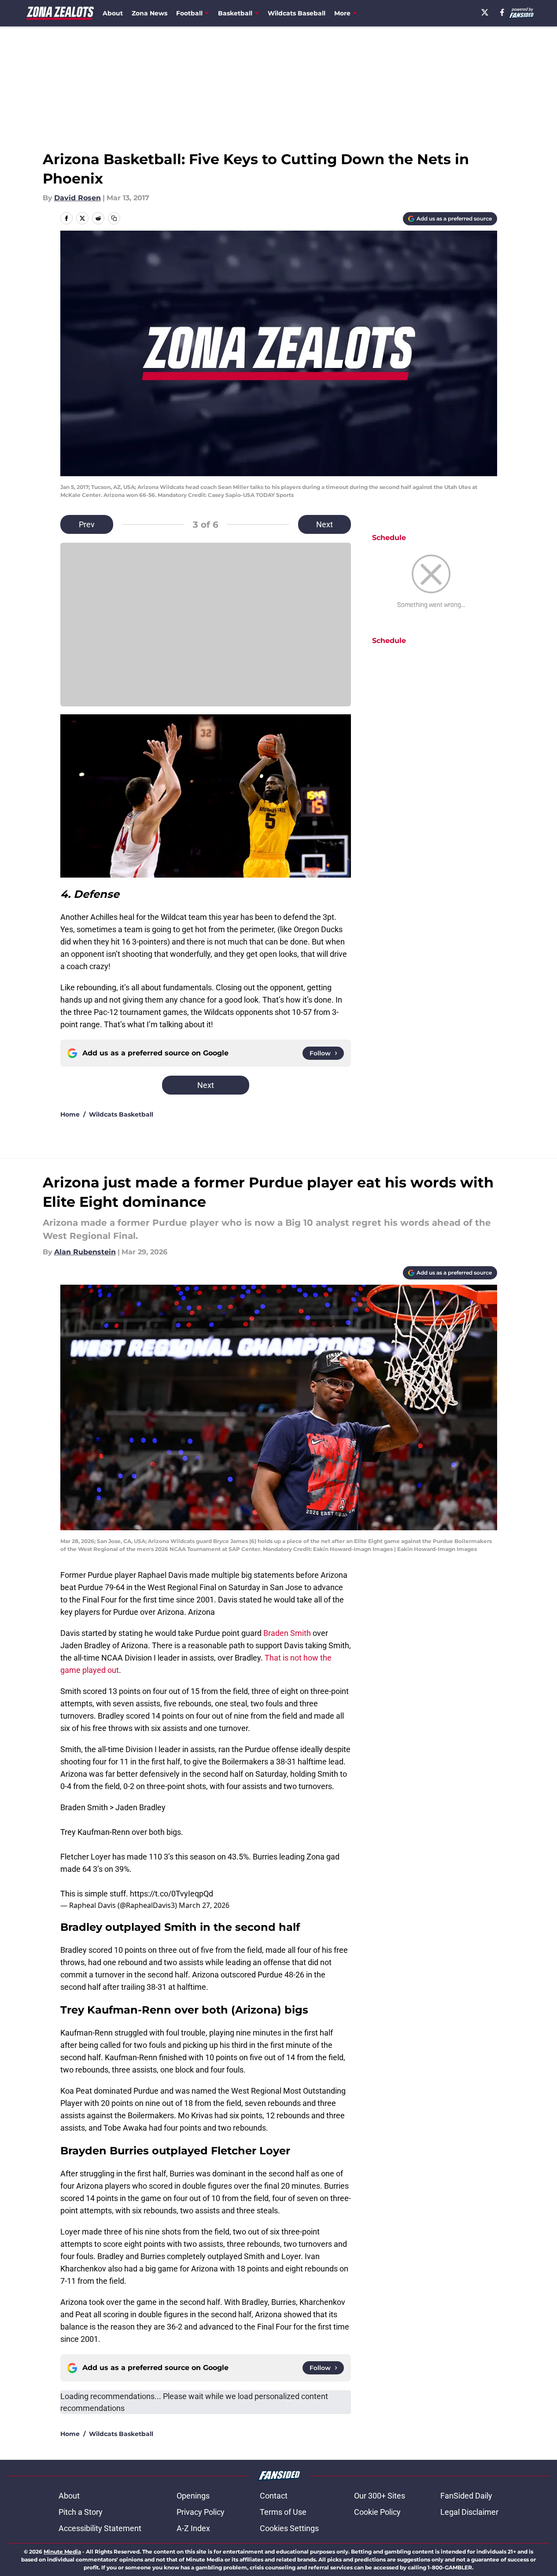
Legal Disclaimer (469, 2512)
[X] (485, 12)
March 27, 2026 (204, 1905)
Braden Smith (287, 1633)
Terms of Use (283, 2512)
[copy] (114, 218)
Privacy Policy (201, 2512)
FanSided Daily (466, 2496)
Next (325, 524)
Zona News (149, 13)
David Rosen (77, 198)
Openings (193, 2496)
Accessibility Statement (100, 2528)
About (113, 13)
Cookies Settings (289, 2528)
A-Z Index (193, 2528)
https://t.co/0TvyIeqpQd (172, 1894)
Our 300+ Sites (380, 2496)
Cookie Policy (377, 2512)
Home (70, 1114)
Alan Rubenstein (85, 1252)
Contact (274, 2496)
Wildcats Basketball (121, 1114)
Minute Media (62, 2552)
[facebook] (502, 12)
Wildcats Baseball (297, 13)
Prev (87, 524)
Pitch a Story (81, 2512)
